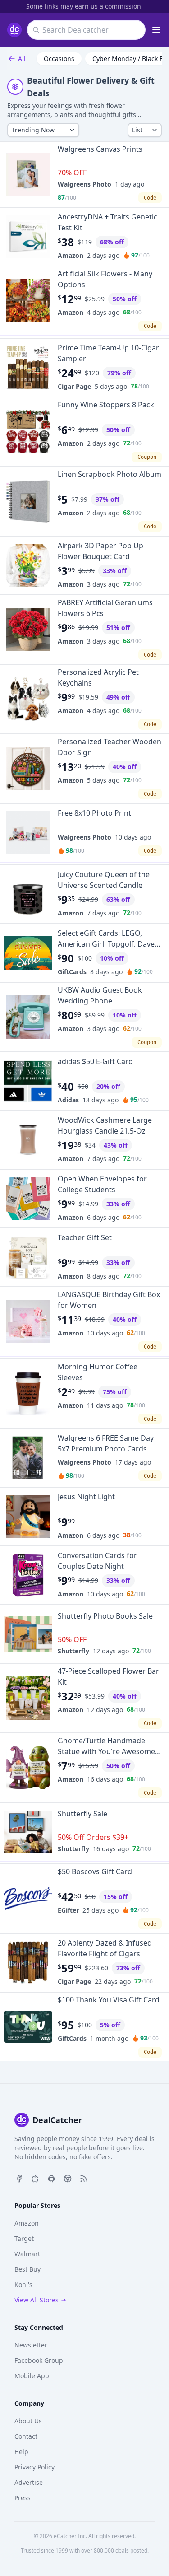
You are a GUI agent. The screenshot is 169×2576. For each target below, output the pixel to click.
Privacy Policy (34, 2467)
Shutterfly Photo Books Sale (105, 1616)
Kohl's (23, 2284)
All (22, 58)
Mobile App (32, 2376)
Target (24, 2238)
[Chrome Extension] (68, 2178)
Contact (26, 2436)
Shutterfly (73, 1651)
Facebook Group (39, 2360)
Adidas (68, 1100)
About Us (28, 2421)
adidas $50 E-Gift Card (95, 1061)
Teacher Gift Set (85, 1237)
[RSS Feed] (84, 2178)
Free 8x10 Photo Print (94, 813)
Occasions (59, 58)
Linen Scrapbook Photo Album (110, 474)
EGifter (68, 1910)
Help (21, 2452)
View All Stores (37, 2300)
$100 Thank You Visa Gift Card (109, 2000)
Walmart (27, 2254)
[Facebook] (19, 2178)
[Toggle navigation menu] (156, 30)
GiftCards (72, 972)
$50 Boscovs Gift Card (95, 1871)
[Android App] (51, 2178)
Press (23, 2498)
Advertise (29, 2482)
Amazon (71, 255)
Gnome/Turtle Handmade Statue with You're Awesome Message (106, 1751)
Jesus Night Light (86, 1497)
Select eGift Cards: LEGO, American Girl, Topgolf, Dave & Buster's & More (110, 944)
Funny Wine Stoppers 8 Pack (106, 405)
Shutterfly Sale (82, 1814)
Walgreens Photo (84, 184)
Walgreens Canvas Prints (100, 149)
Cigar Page (74, 386)
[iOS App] (35, 2178)
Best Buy (27, 2269)
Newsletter (31, 2345)
